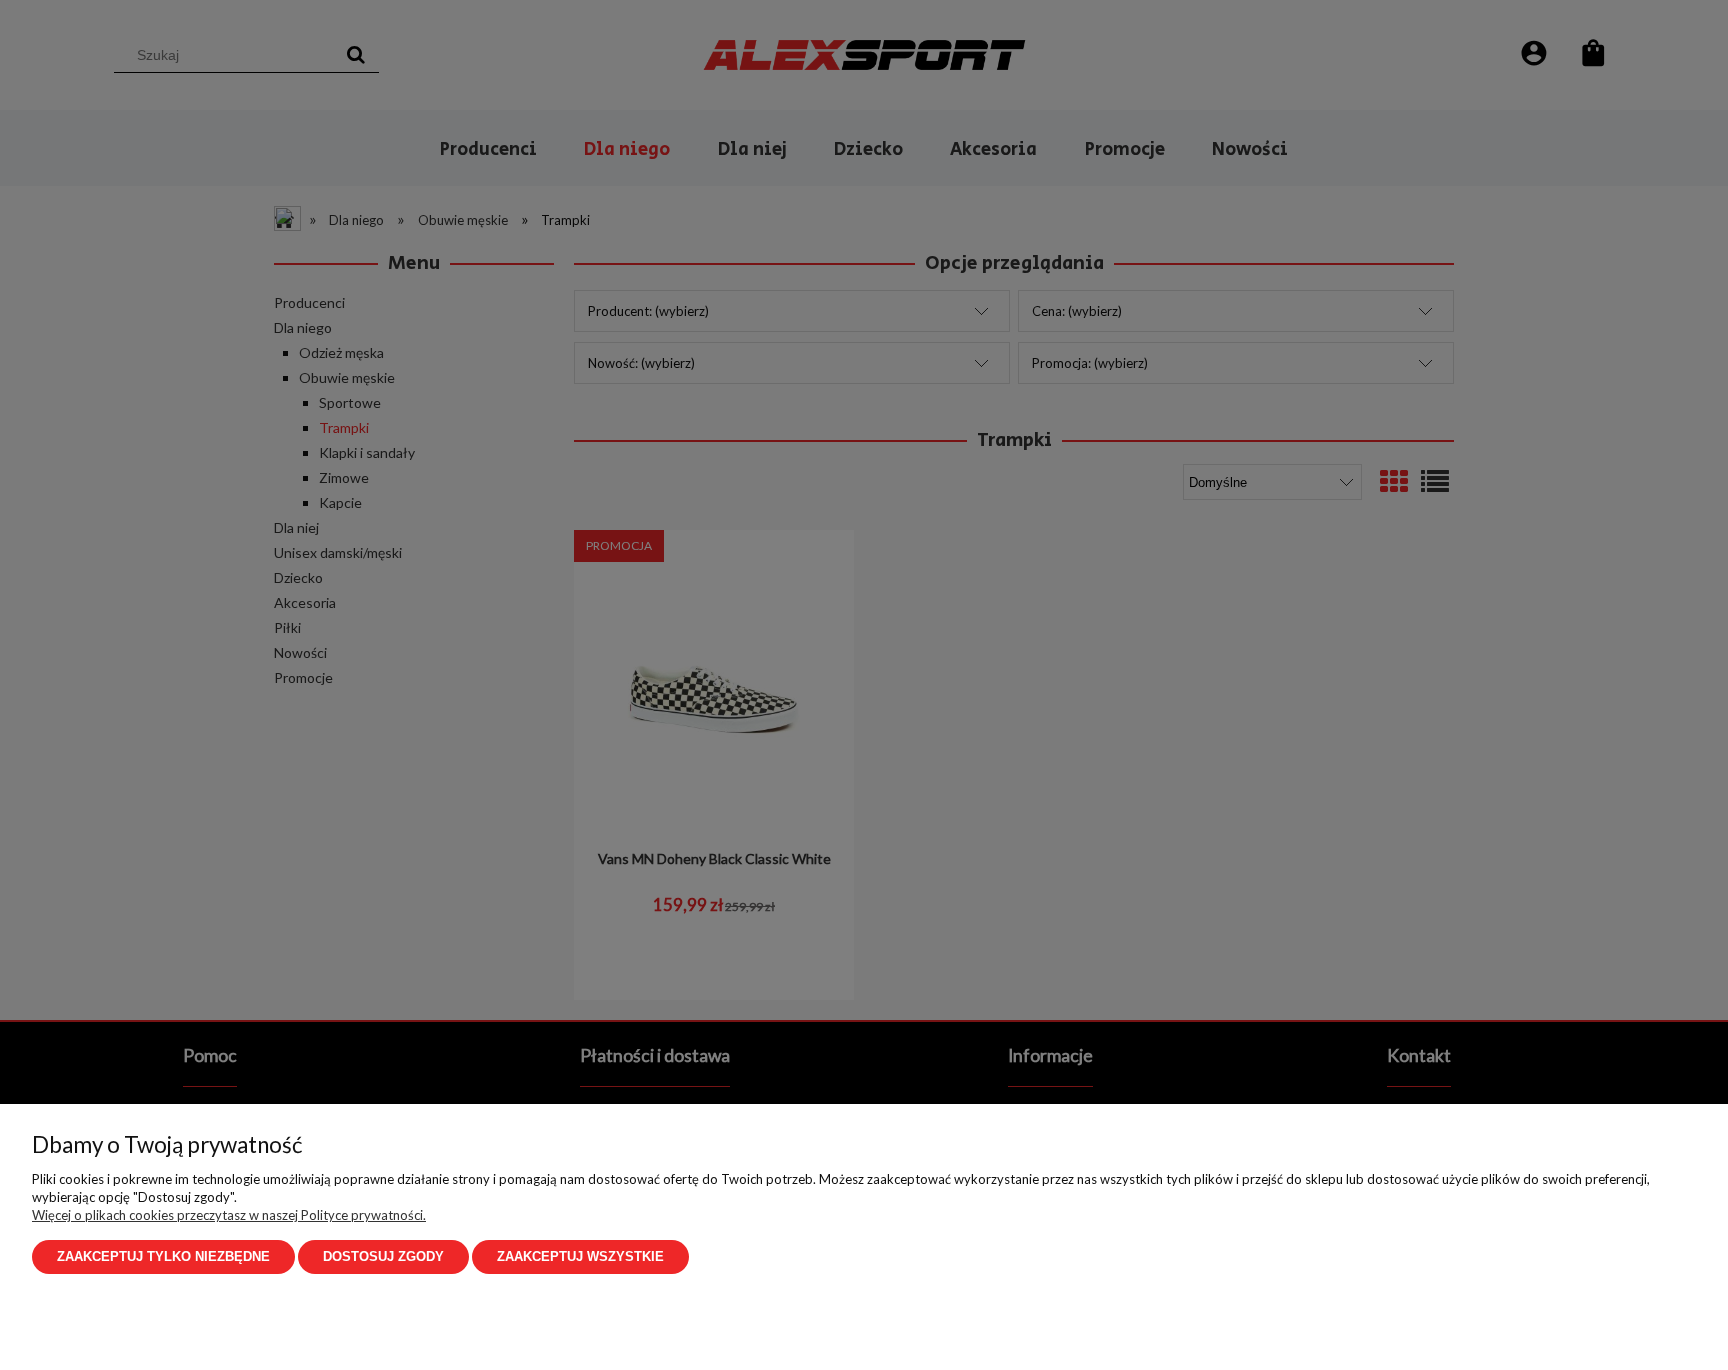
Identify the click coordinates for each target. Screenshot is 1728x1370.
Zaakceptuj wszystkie (580, 1256)
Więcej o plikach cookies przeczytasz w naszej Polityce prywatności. (229, 1215)
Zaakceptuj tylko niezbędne (163, 1256)
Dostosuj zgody (383, 1256)
